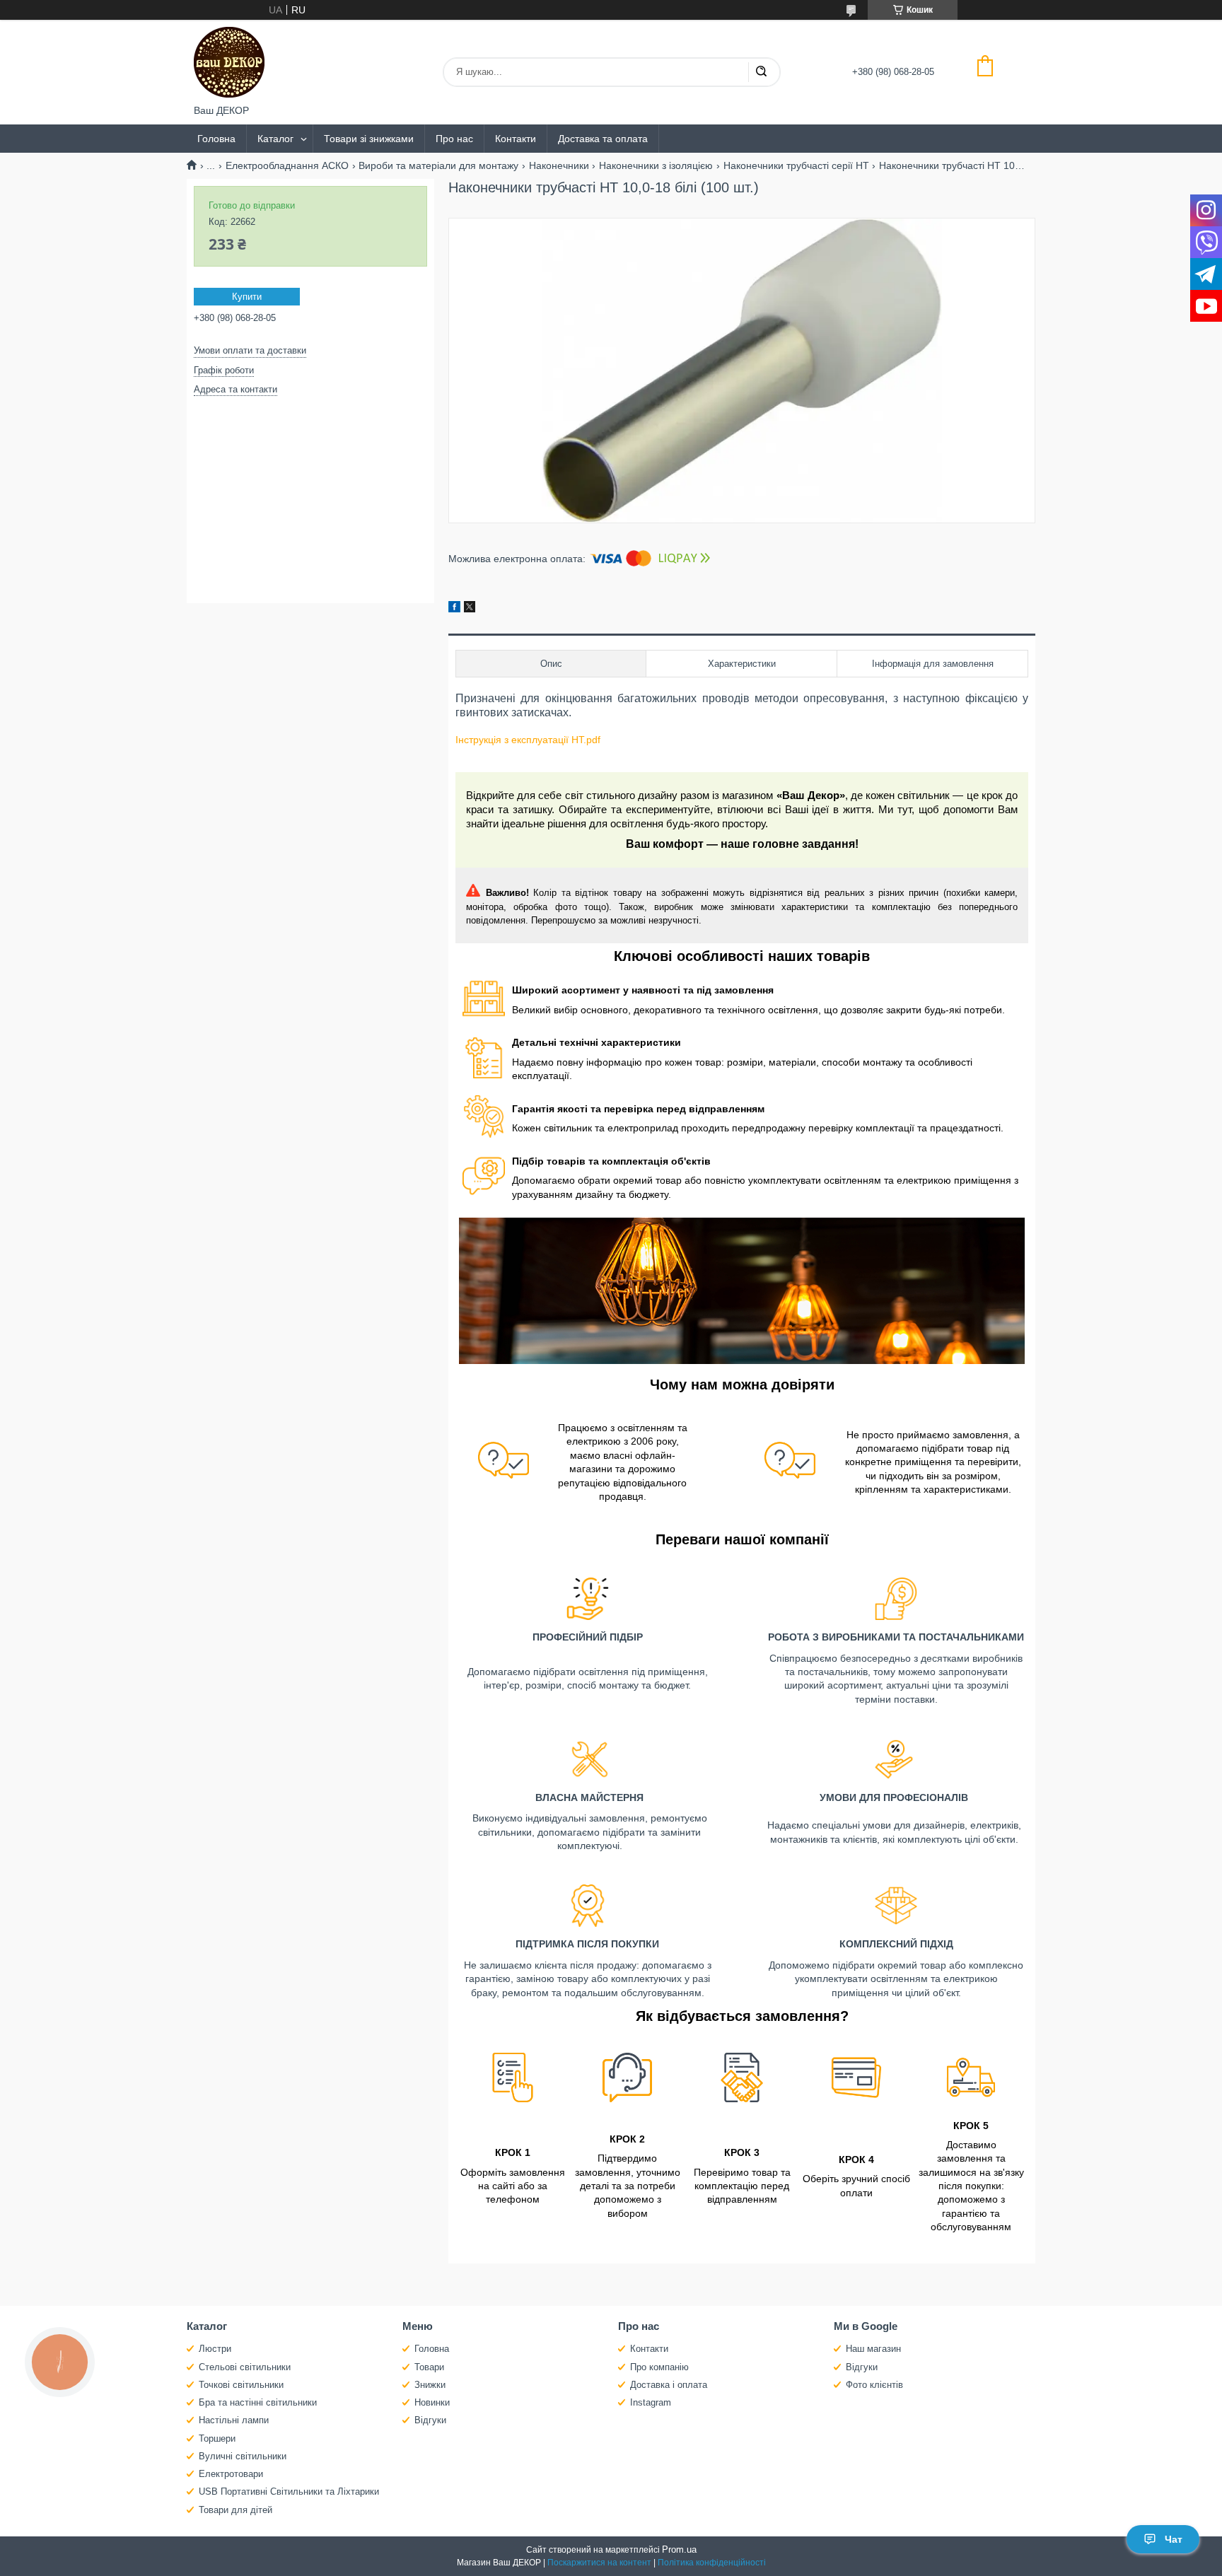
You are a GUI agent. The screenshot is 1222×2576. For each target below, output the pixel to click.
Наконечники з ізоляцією (656, 165)
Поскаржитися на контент (599, 2563)
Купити (247, 297)
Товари (429, 2367)
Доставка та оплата (603, 139)
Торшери (217, 2438)
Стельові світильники (245, 2367)
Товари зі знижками (369, 139)
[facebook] (454, 609)
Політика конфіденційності (712, 2563)
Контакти (516, 139)
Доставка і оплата (669, 2385)
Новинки (432, 2402)
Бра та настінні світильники (258, 2402)
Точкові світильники (241, 2385)
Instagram (651, 2402)
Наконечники (559, 165)
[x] (470, 609)
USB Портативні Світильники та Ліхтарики (289, 2492)
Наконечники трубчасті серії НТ (796, 165)
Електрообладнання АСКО (287, 165)
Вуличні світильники (243, 2456)
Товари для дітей (235, 2510)
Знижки (430, 2385)
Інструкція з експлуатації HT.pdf (528, 740)
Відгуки (430, 2420)
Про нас (454, 139)
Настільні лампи (234, 2420)
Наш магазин (873, 2349)
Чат (1174, 2539)
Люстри (215, 2349)
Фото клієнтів (874, 2385)
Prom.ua (679, 2549)
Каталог (275, 139)
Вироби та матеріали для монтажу (438, 165)
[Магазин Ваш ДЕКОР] (229, 62)
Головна (216, 139)
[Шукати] (761, 72)
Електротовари (231, 2474)
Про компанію (659, 2367)
